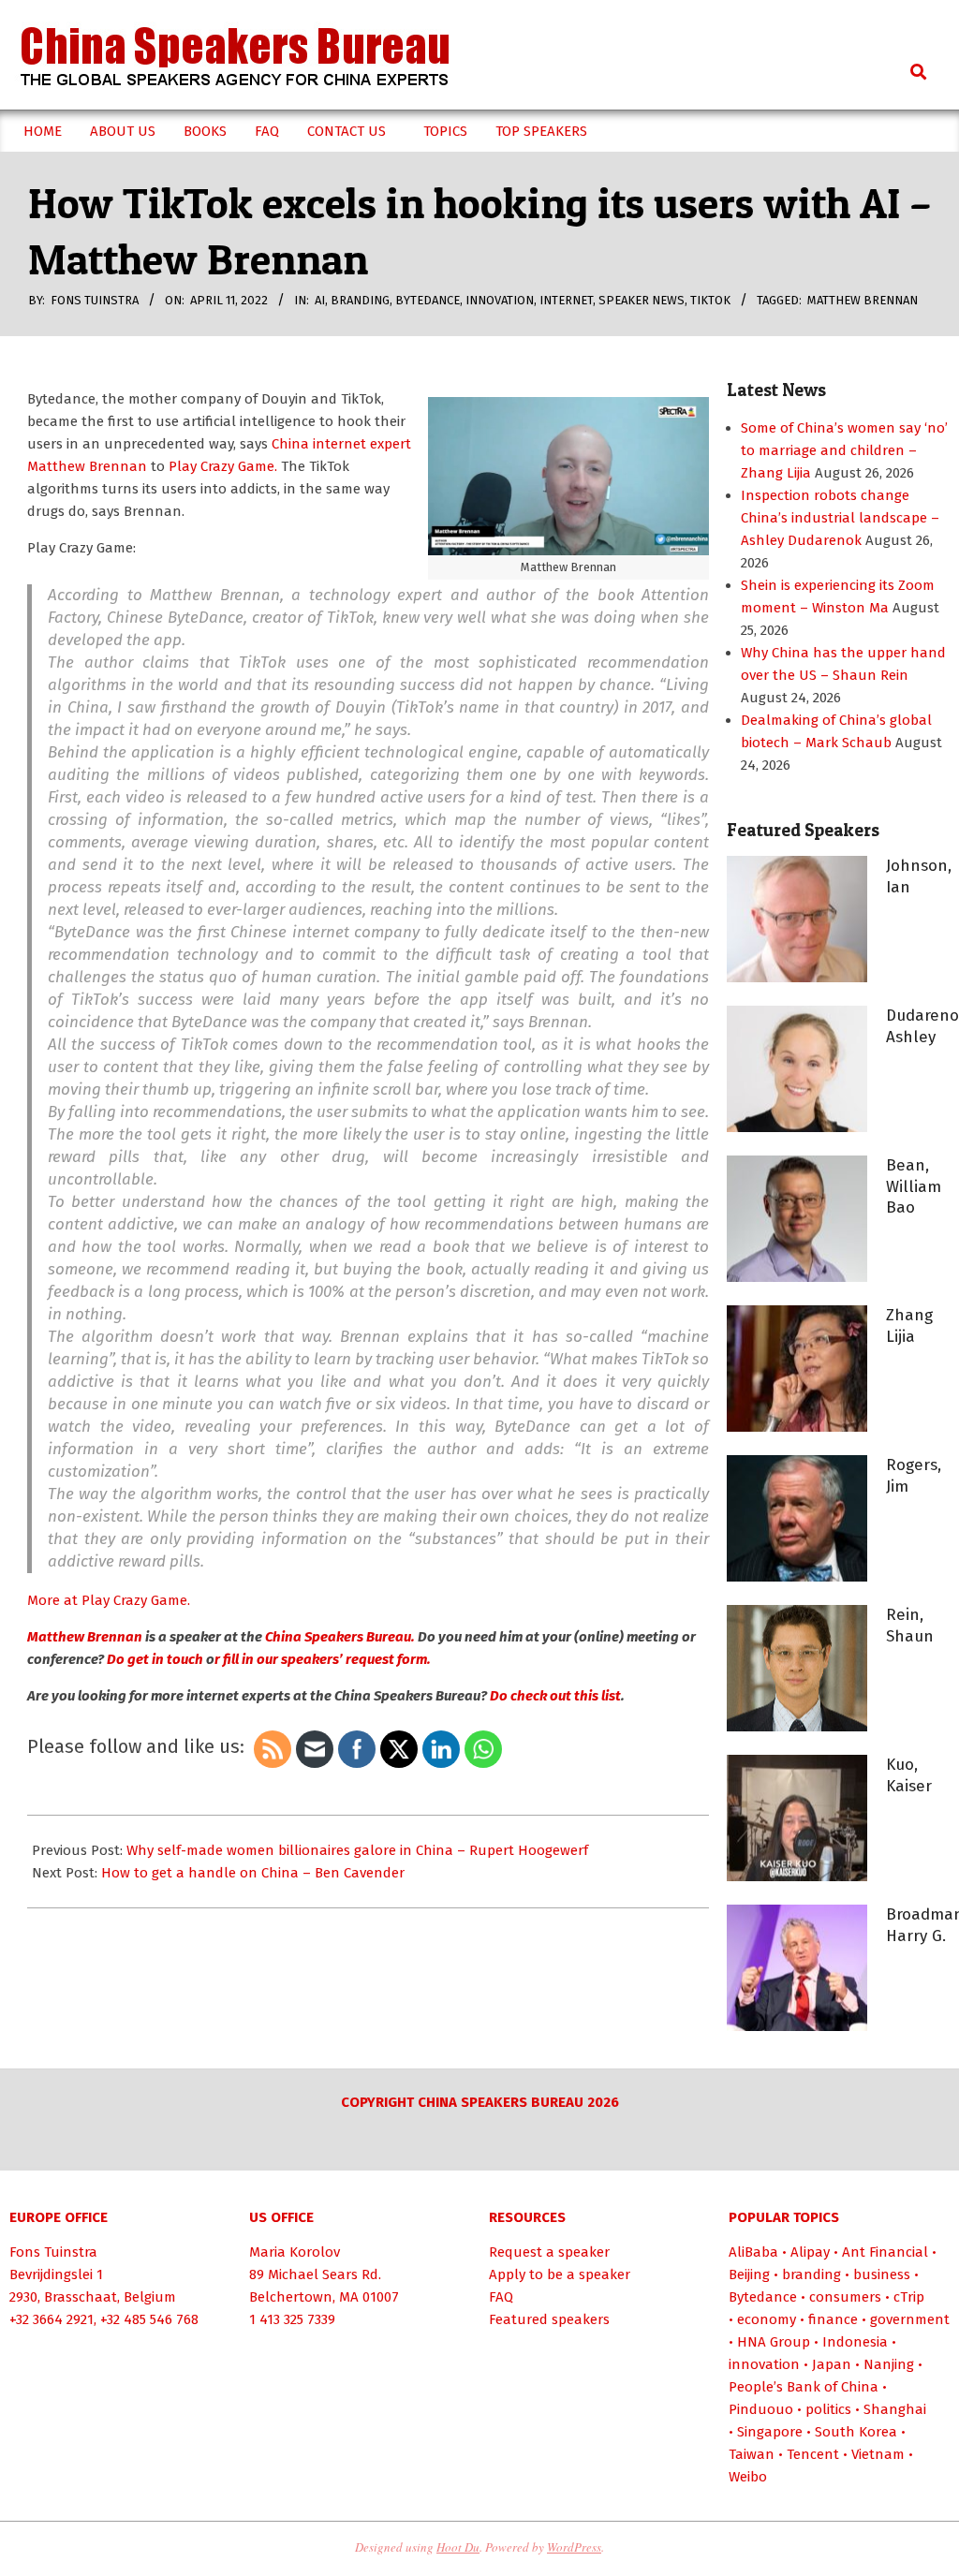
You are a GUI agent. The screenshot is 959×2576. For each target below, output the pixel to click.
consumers (845, 2297)
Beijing (749, 2274)
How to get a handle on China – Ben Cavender (253, 1873)
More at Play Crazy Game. (109, 1600)
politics (828, 2409)
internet (566, 300)
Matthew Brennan (863, 300)
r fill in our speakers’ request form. (323, 1659)
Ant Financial (885, 2252)
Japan (832, 2364)
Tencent (813, 2454)
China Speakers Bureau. (340, 1637)
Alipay (810, 2252)
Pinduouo (761, 2409)
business (882, 2274)
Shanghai (895, 2409)
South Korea (856, 2432)
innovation (500, 300)
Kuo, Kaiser (909, 1775)
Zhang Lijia (909, 1326)
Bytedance (428, 300)
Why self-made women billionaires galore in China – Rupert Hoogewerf (357, 1850)
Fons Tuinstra (53, 2252)
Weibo (748, 2477)
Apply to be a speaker (560, 2274)
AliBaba (753, 2252)
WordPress (574, 2547)
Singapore (770, 2432)
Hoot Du (458, 2547)
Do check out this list (554, 1696)
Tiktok (710, 300)
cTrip (909, 2297)
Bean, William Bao (914, 1186)
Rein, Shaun (910, 1626)
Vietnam (878, 2454)
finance (833, 2319)
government (910, 2319)
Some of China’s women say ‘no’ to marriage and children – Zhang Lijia (844, 450)
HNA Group (774, 2342)
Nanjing (889, 2364)
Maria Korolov (295, 2252)
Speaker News (642, 300)
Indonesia (855, 2342)
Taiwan (752, 2454)
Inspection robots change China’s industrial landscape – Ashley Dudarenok (840, 518)
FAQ (501, 2297)
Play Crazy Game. (223, 466)
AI (320, 300)
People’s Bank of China (804, 2387)
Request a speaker (549, 2252)
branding (360, 300)
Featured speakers (549, 2319)
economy (767, 2319)
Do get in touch (154, 1659)
